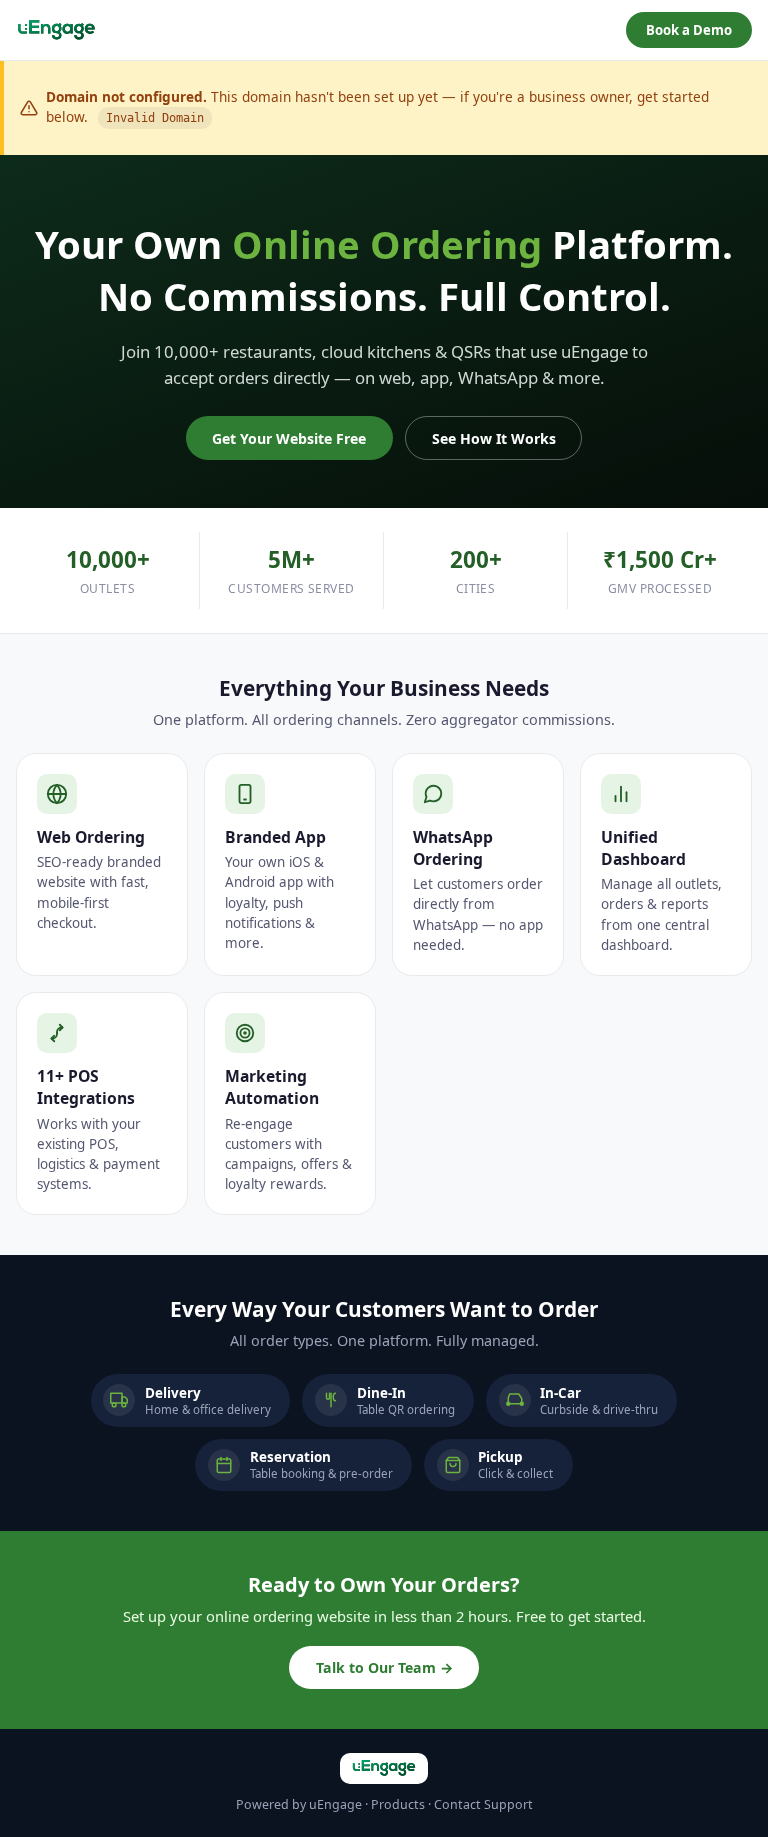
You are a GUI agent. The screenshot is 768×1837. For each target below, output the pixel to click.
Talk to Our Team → (384, 1667)
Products (398, 1804)
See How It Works (494, 438)
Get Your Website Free (289, 438)
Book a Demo (689, 30)
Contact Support (483, 1804)
